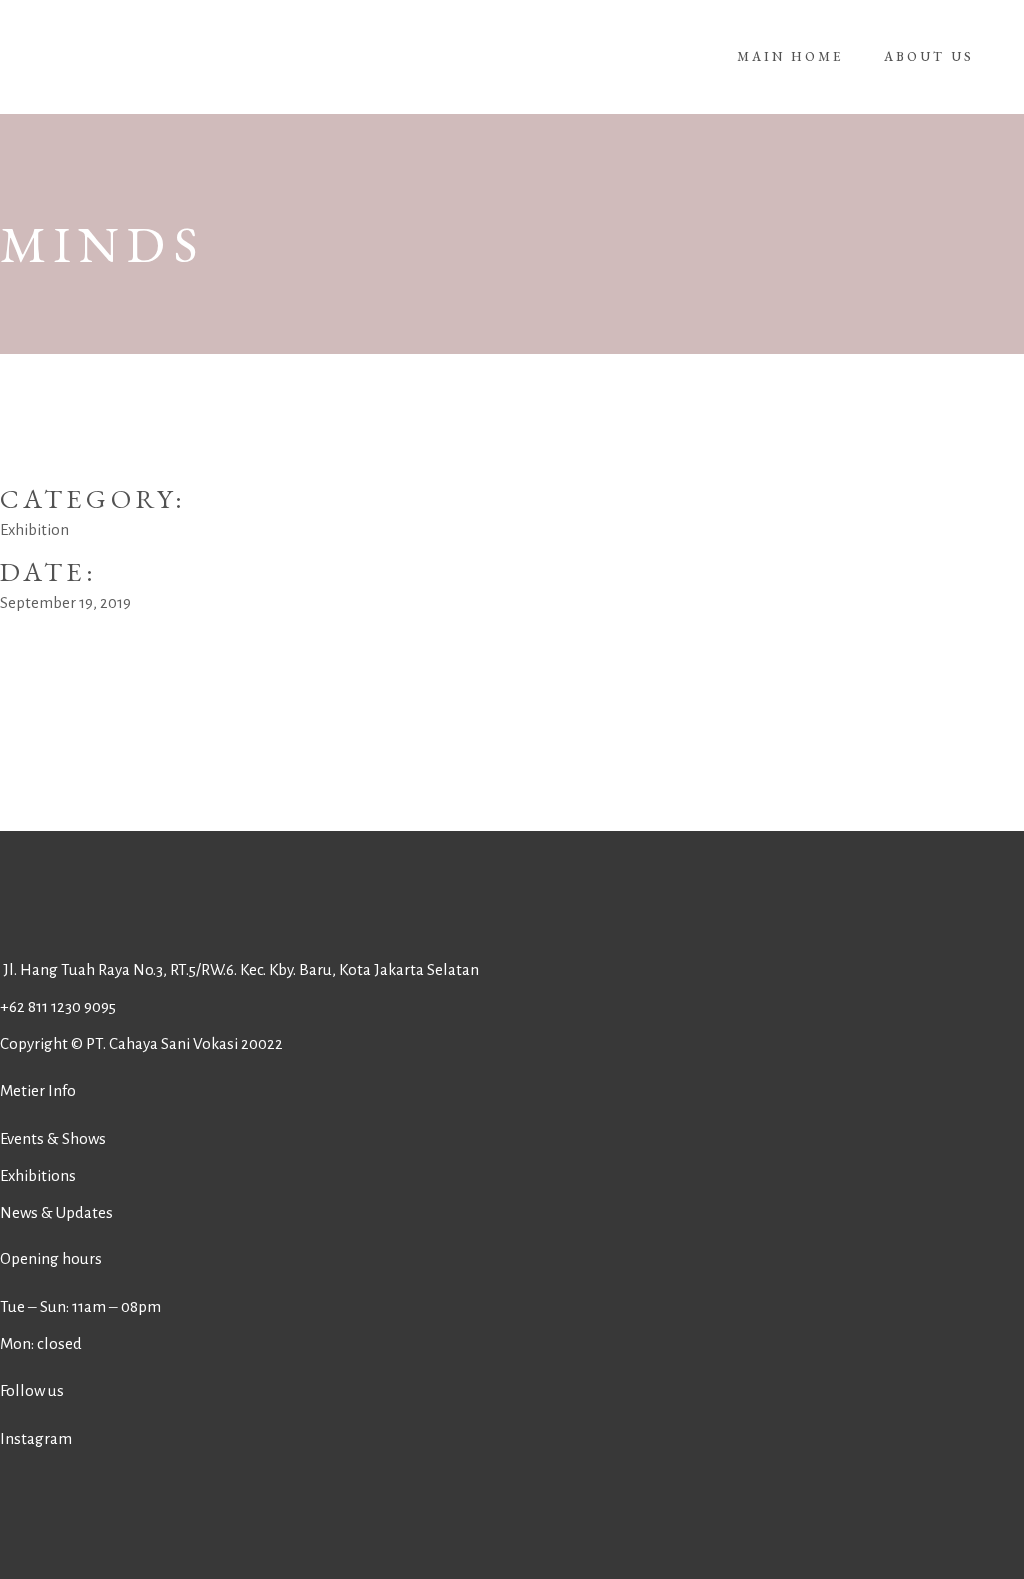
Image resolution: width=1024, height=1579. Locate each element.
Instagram (36, 1438)
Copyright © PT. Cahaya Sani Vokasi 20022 (141, 1043)
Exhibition (34, 529)
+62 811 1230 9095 (58, 1006)
